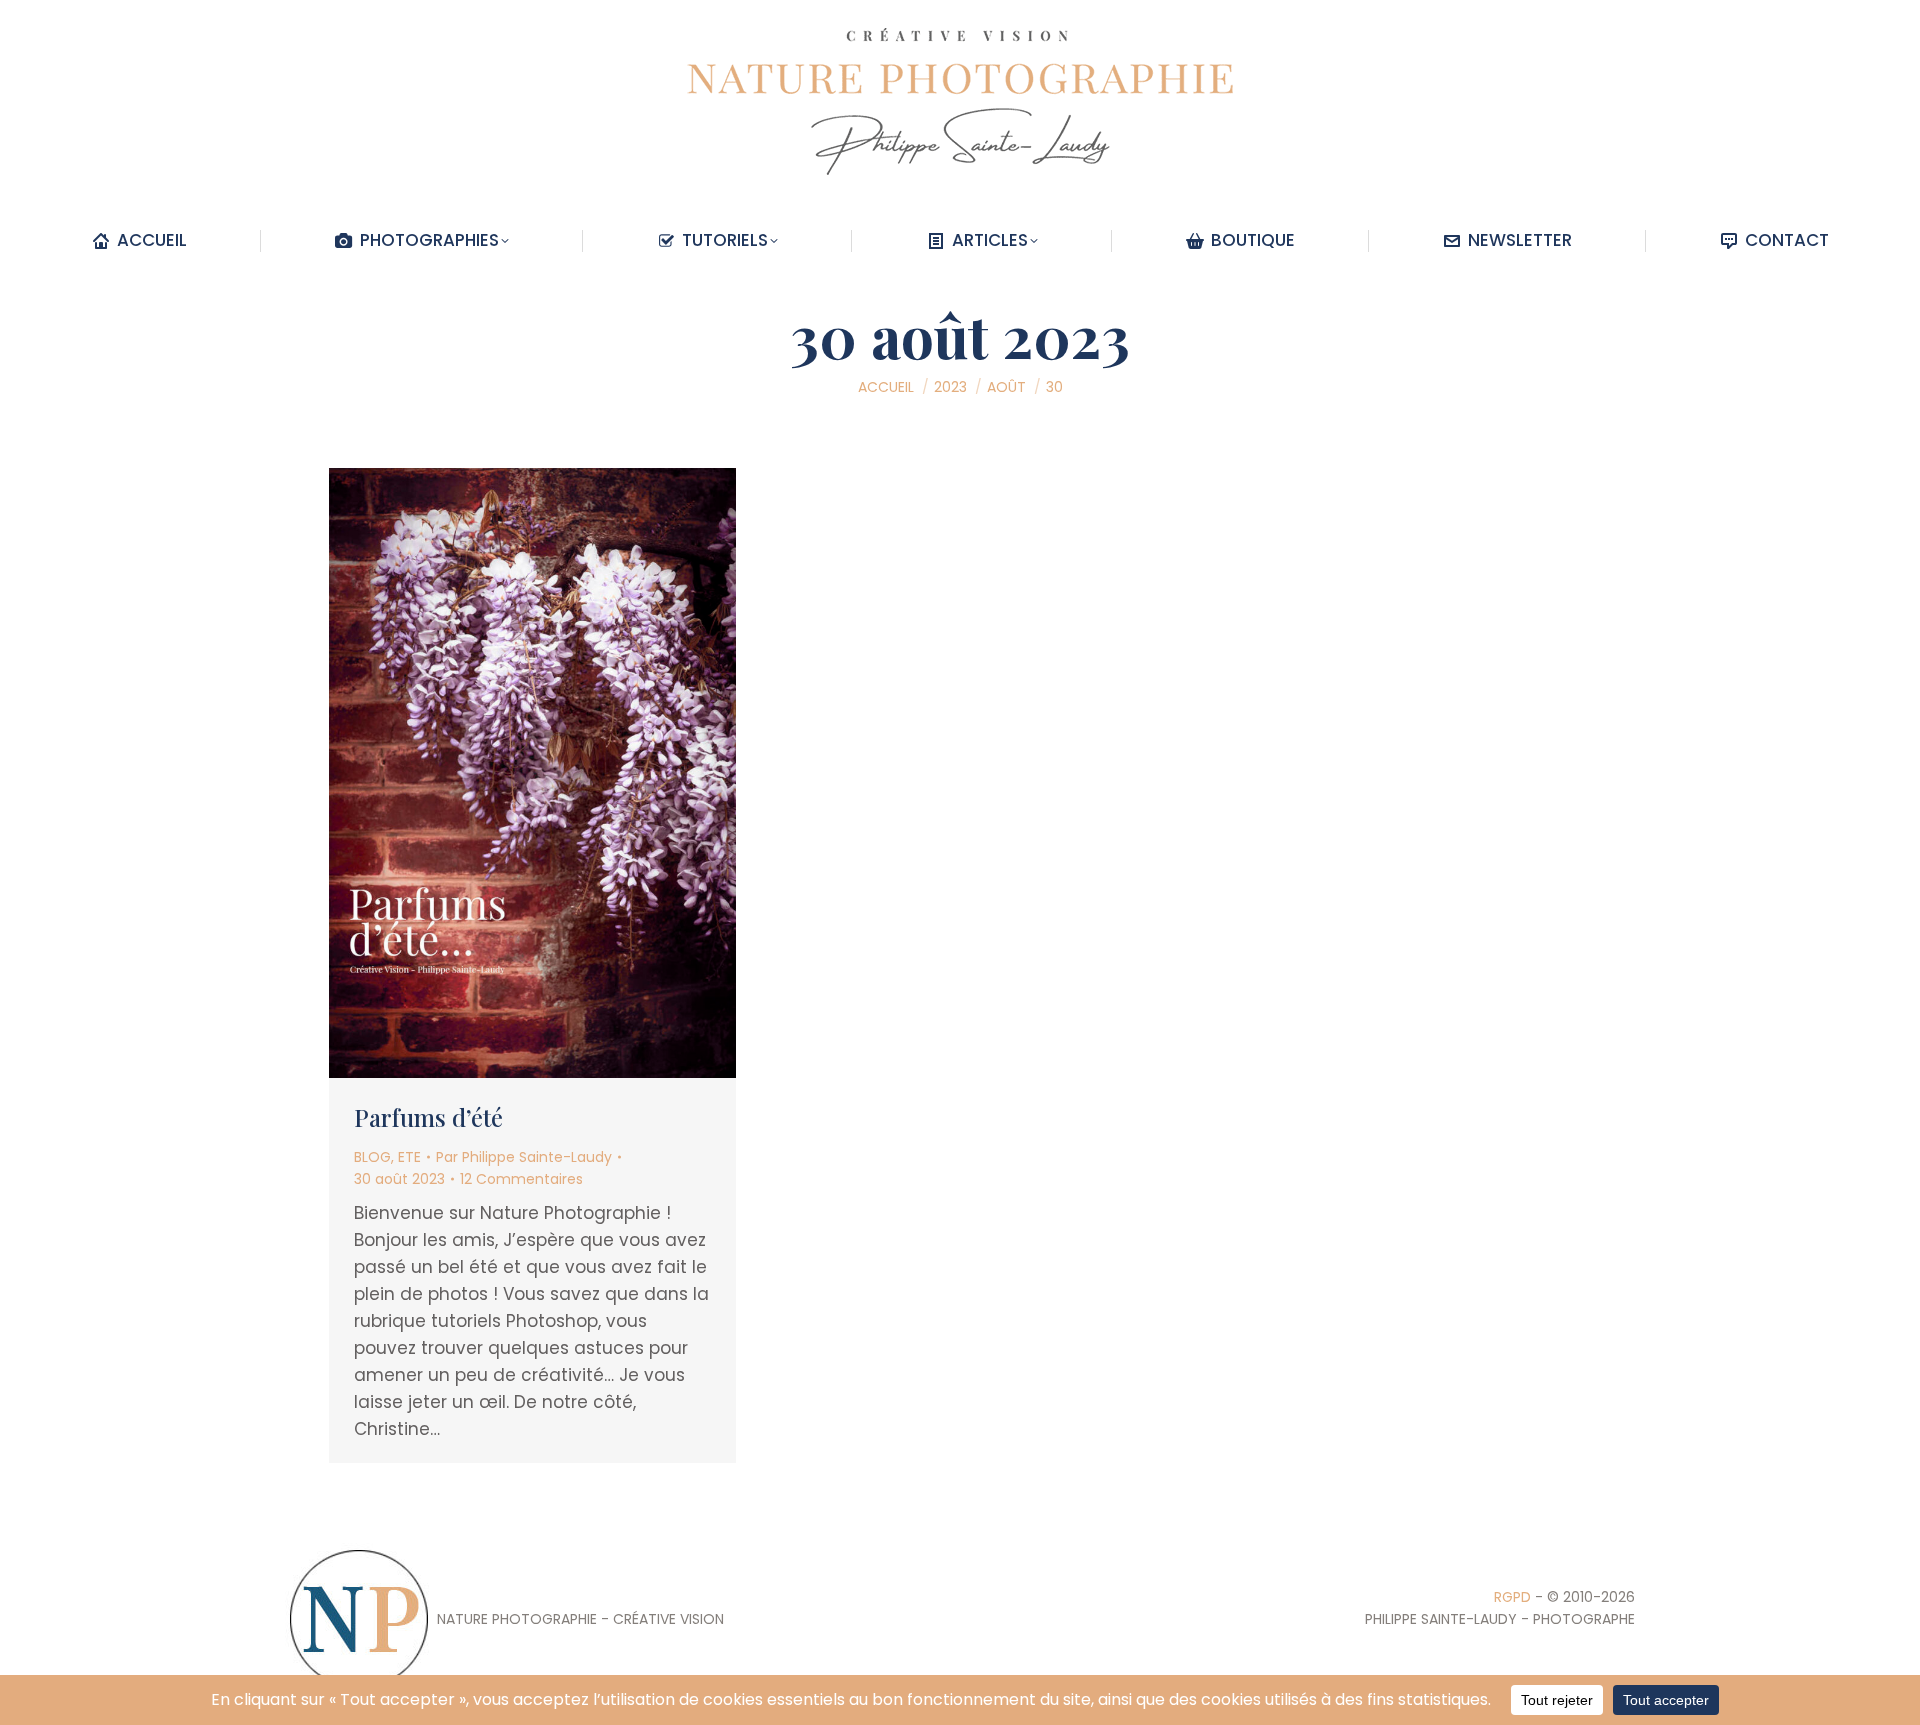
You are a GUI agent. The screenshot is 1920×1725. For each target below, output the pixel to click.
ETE (409, 1157)
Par (524, 1157)
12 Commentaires (521, 1179)
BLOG (372, 1157)
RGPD (1512, 1597)
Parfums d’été (428, 1117)
